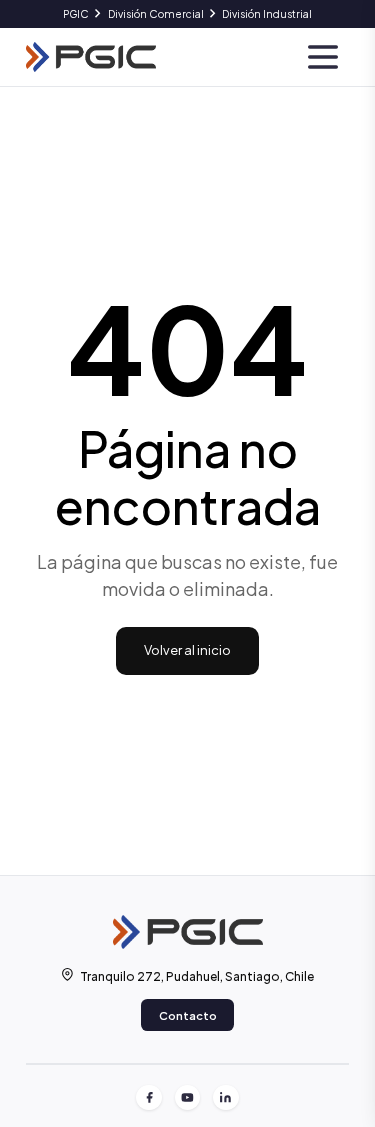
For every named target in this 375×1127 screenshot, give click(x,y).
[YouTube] (188, 1098)
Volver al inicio (187, 650)
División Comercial (156, 13)
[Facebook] (149, 1098)
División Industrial (267, 13)
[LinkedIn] (226, 1098)
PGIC (76, 13)
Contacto (188, 1015)
